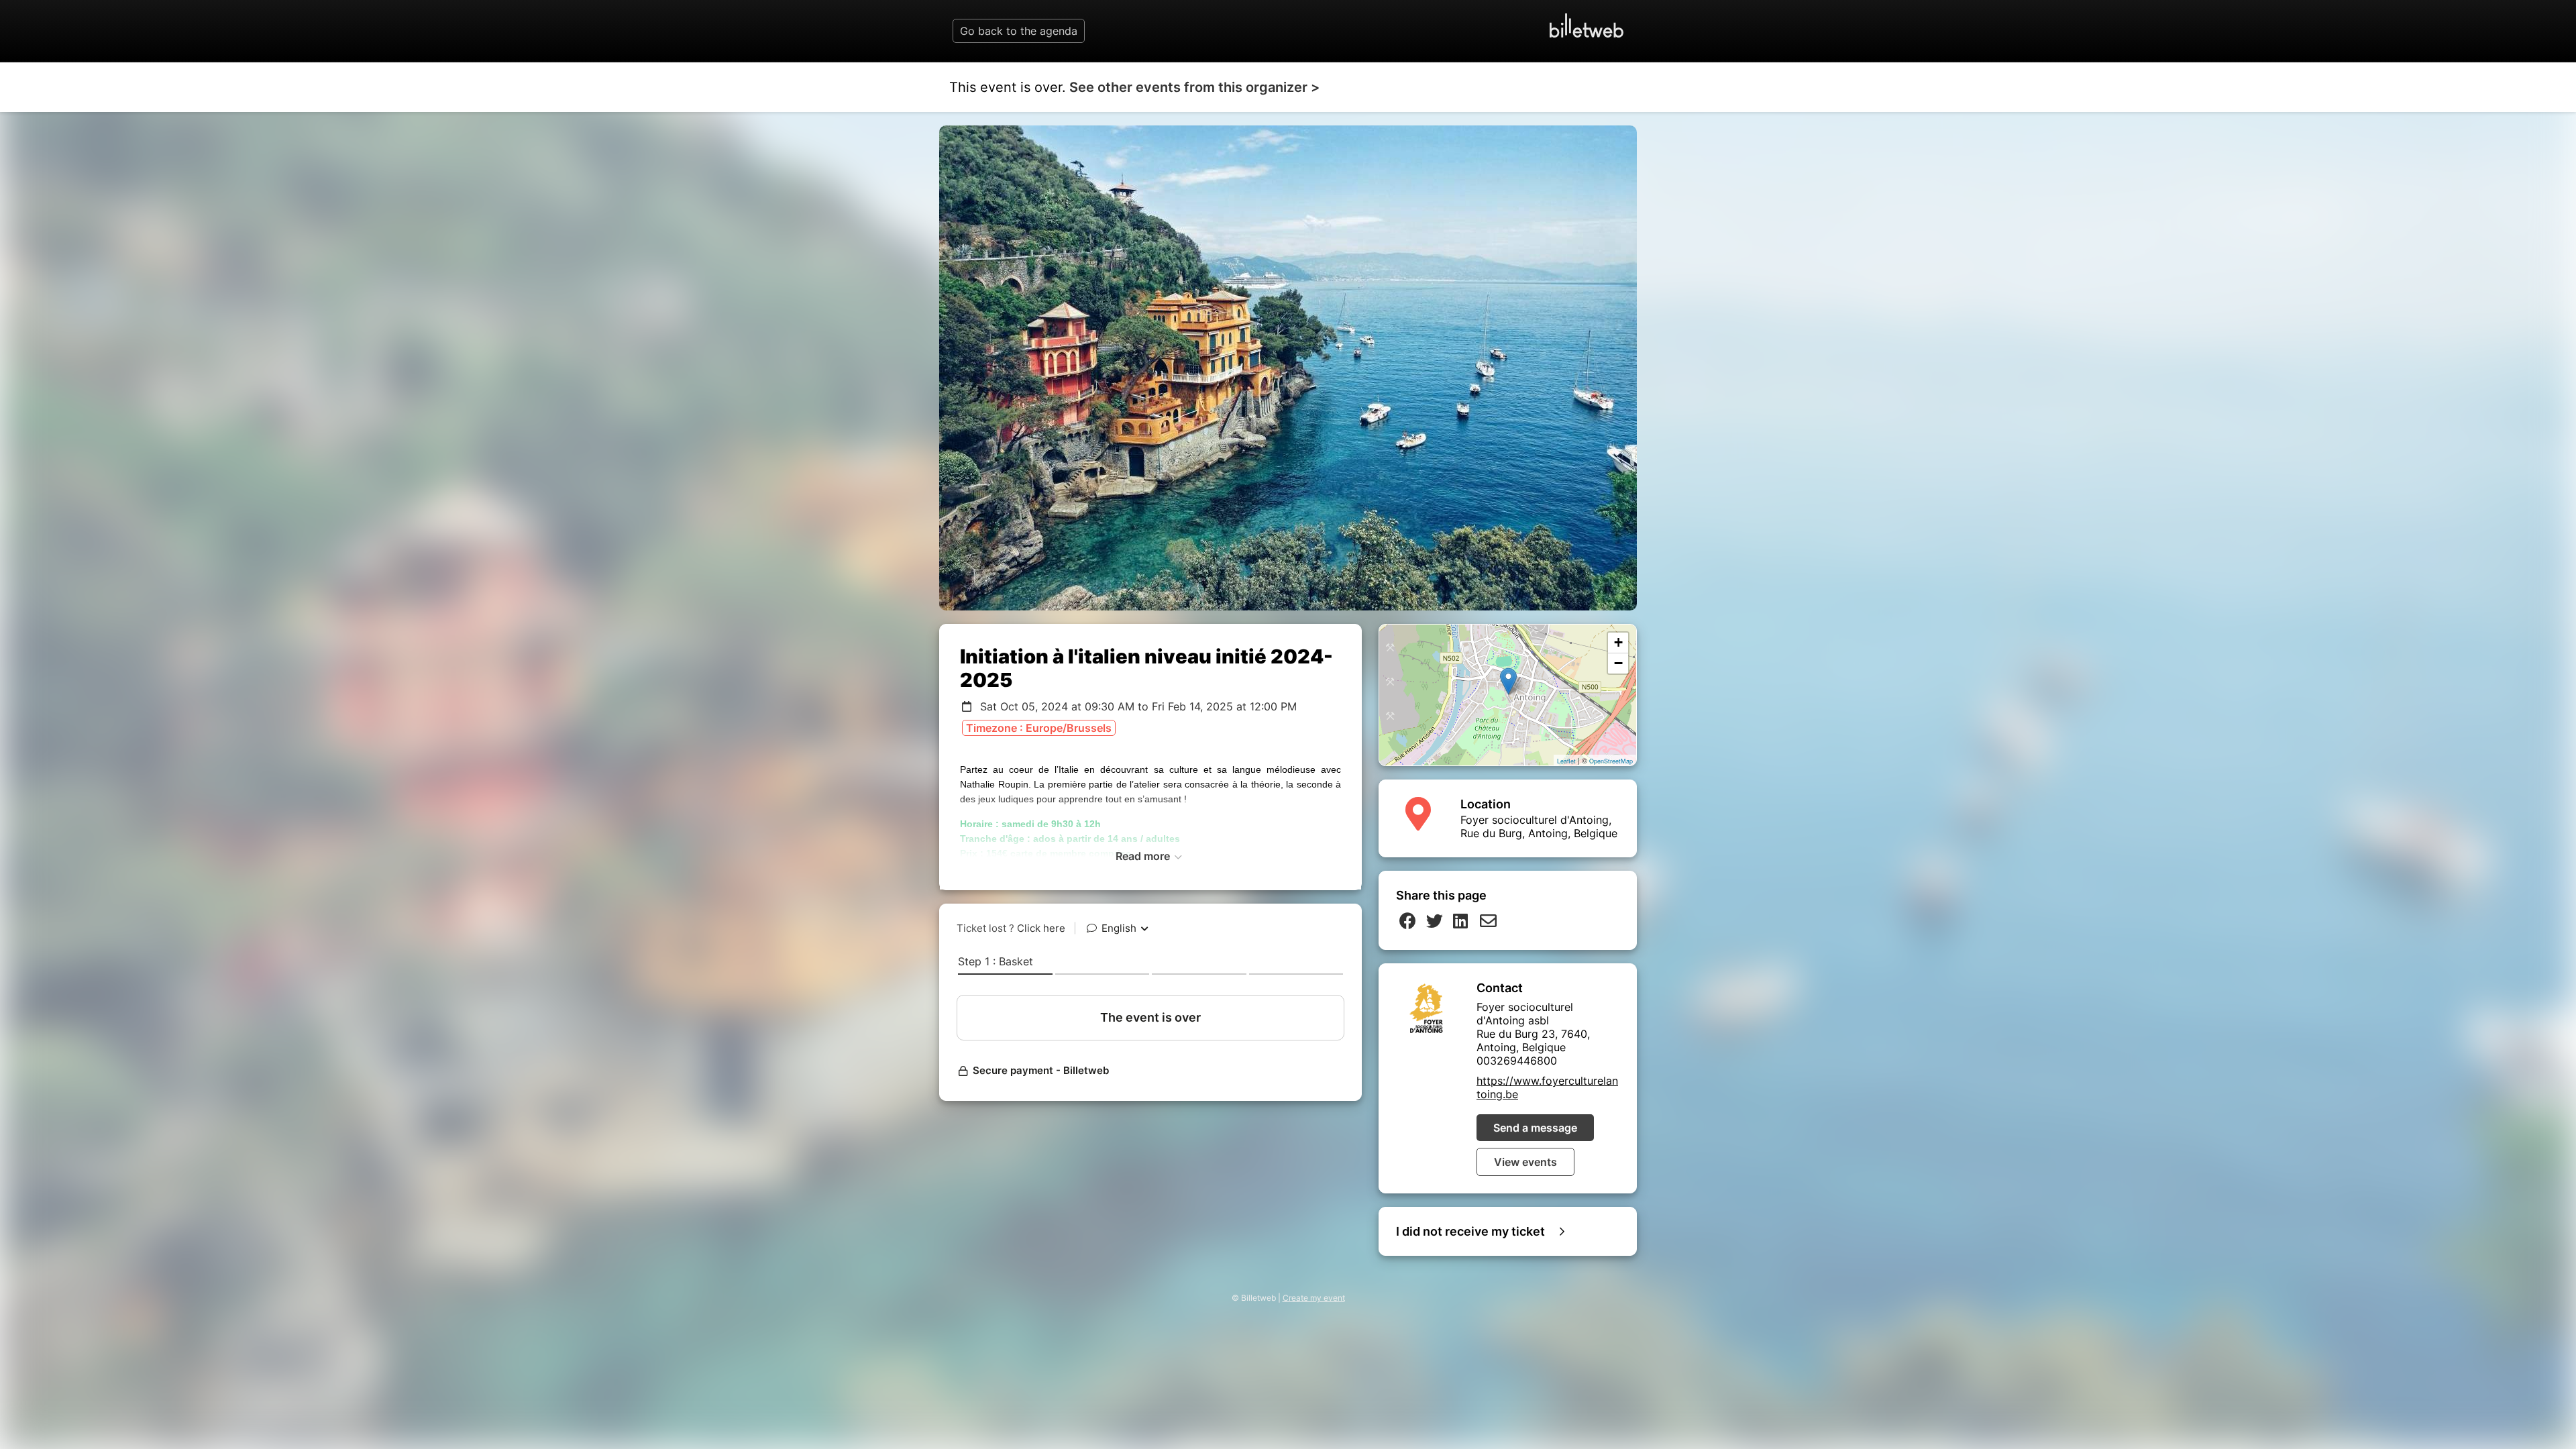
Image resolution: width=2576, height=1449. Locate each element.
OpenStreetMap (1611, 761)
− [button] (1618, 663)
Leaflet (1566, 761)
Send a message (1535, 1128)
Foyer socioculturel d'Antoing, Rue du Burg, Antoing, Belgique (1539, 826)
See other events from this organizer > (1194, 87)
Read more (1144, 856)
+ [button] (1618, 642)
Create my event (1314, 1298)
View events (1525, 1162)
